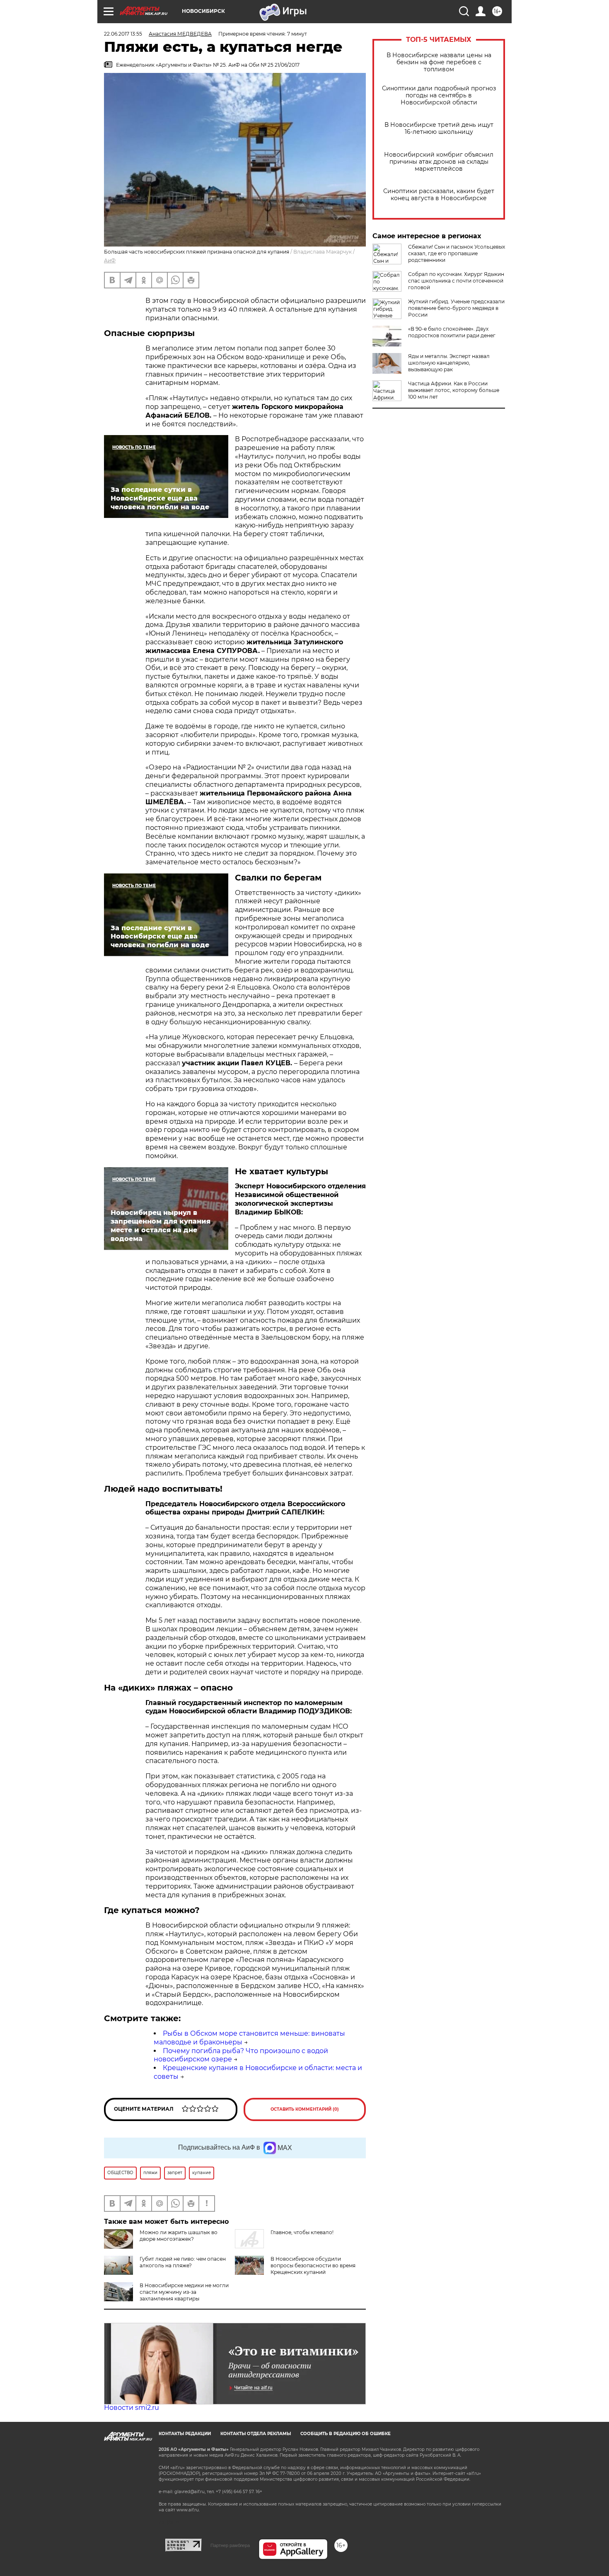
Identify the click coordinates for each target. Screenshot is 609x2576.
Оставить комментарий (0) (305, 2109)
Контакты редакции (185, 2434)
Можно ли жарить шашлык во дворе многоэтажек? (179, 2236)
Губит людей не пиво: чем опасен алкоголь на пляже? (183, 2262)
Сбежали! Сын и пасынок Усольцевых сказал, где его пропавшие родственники (457, 253)
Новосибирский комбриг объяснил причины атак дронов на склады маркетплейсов (439, 162)
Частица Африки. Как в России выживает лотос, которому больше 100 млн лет (454, 390)
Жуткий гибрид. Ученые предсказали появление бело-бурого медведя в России (456, 308)
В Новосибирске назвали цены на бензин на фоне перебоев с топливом (439, 62)
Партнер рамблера (230, 2545)
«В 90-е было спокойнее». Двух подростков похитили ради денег (452, 332)
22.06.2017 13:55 (123, 34)
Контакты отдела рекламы (256, 2434)
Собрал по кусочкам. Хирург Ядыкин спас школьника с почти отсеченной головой (456, 281)
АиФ (110, 260)
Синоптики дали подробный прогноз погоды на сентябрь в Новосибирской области (439, 96)
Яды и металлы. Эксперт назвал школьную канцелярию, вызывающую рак (449, 363)
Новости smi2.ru (132, 2408)
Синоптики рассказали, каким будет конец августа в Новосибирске (439, 195)
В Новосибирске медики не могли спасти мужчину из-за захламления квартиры (184, 2292)
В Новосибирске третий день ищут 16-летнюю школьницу (439, 128)
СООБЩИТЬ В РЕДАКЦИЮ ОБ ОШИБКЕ (346, 2434)
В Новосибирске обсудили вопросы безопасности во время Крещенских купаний (313, 2265)
